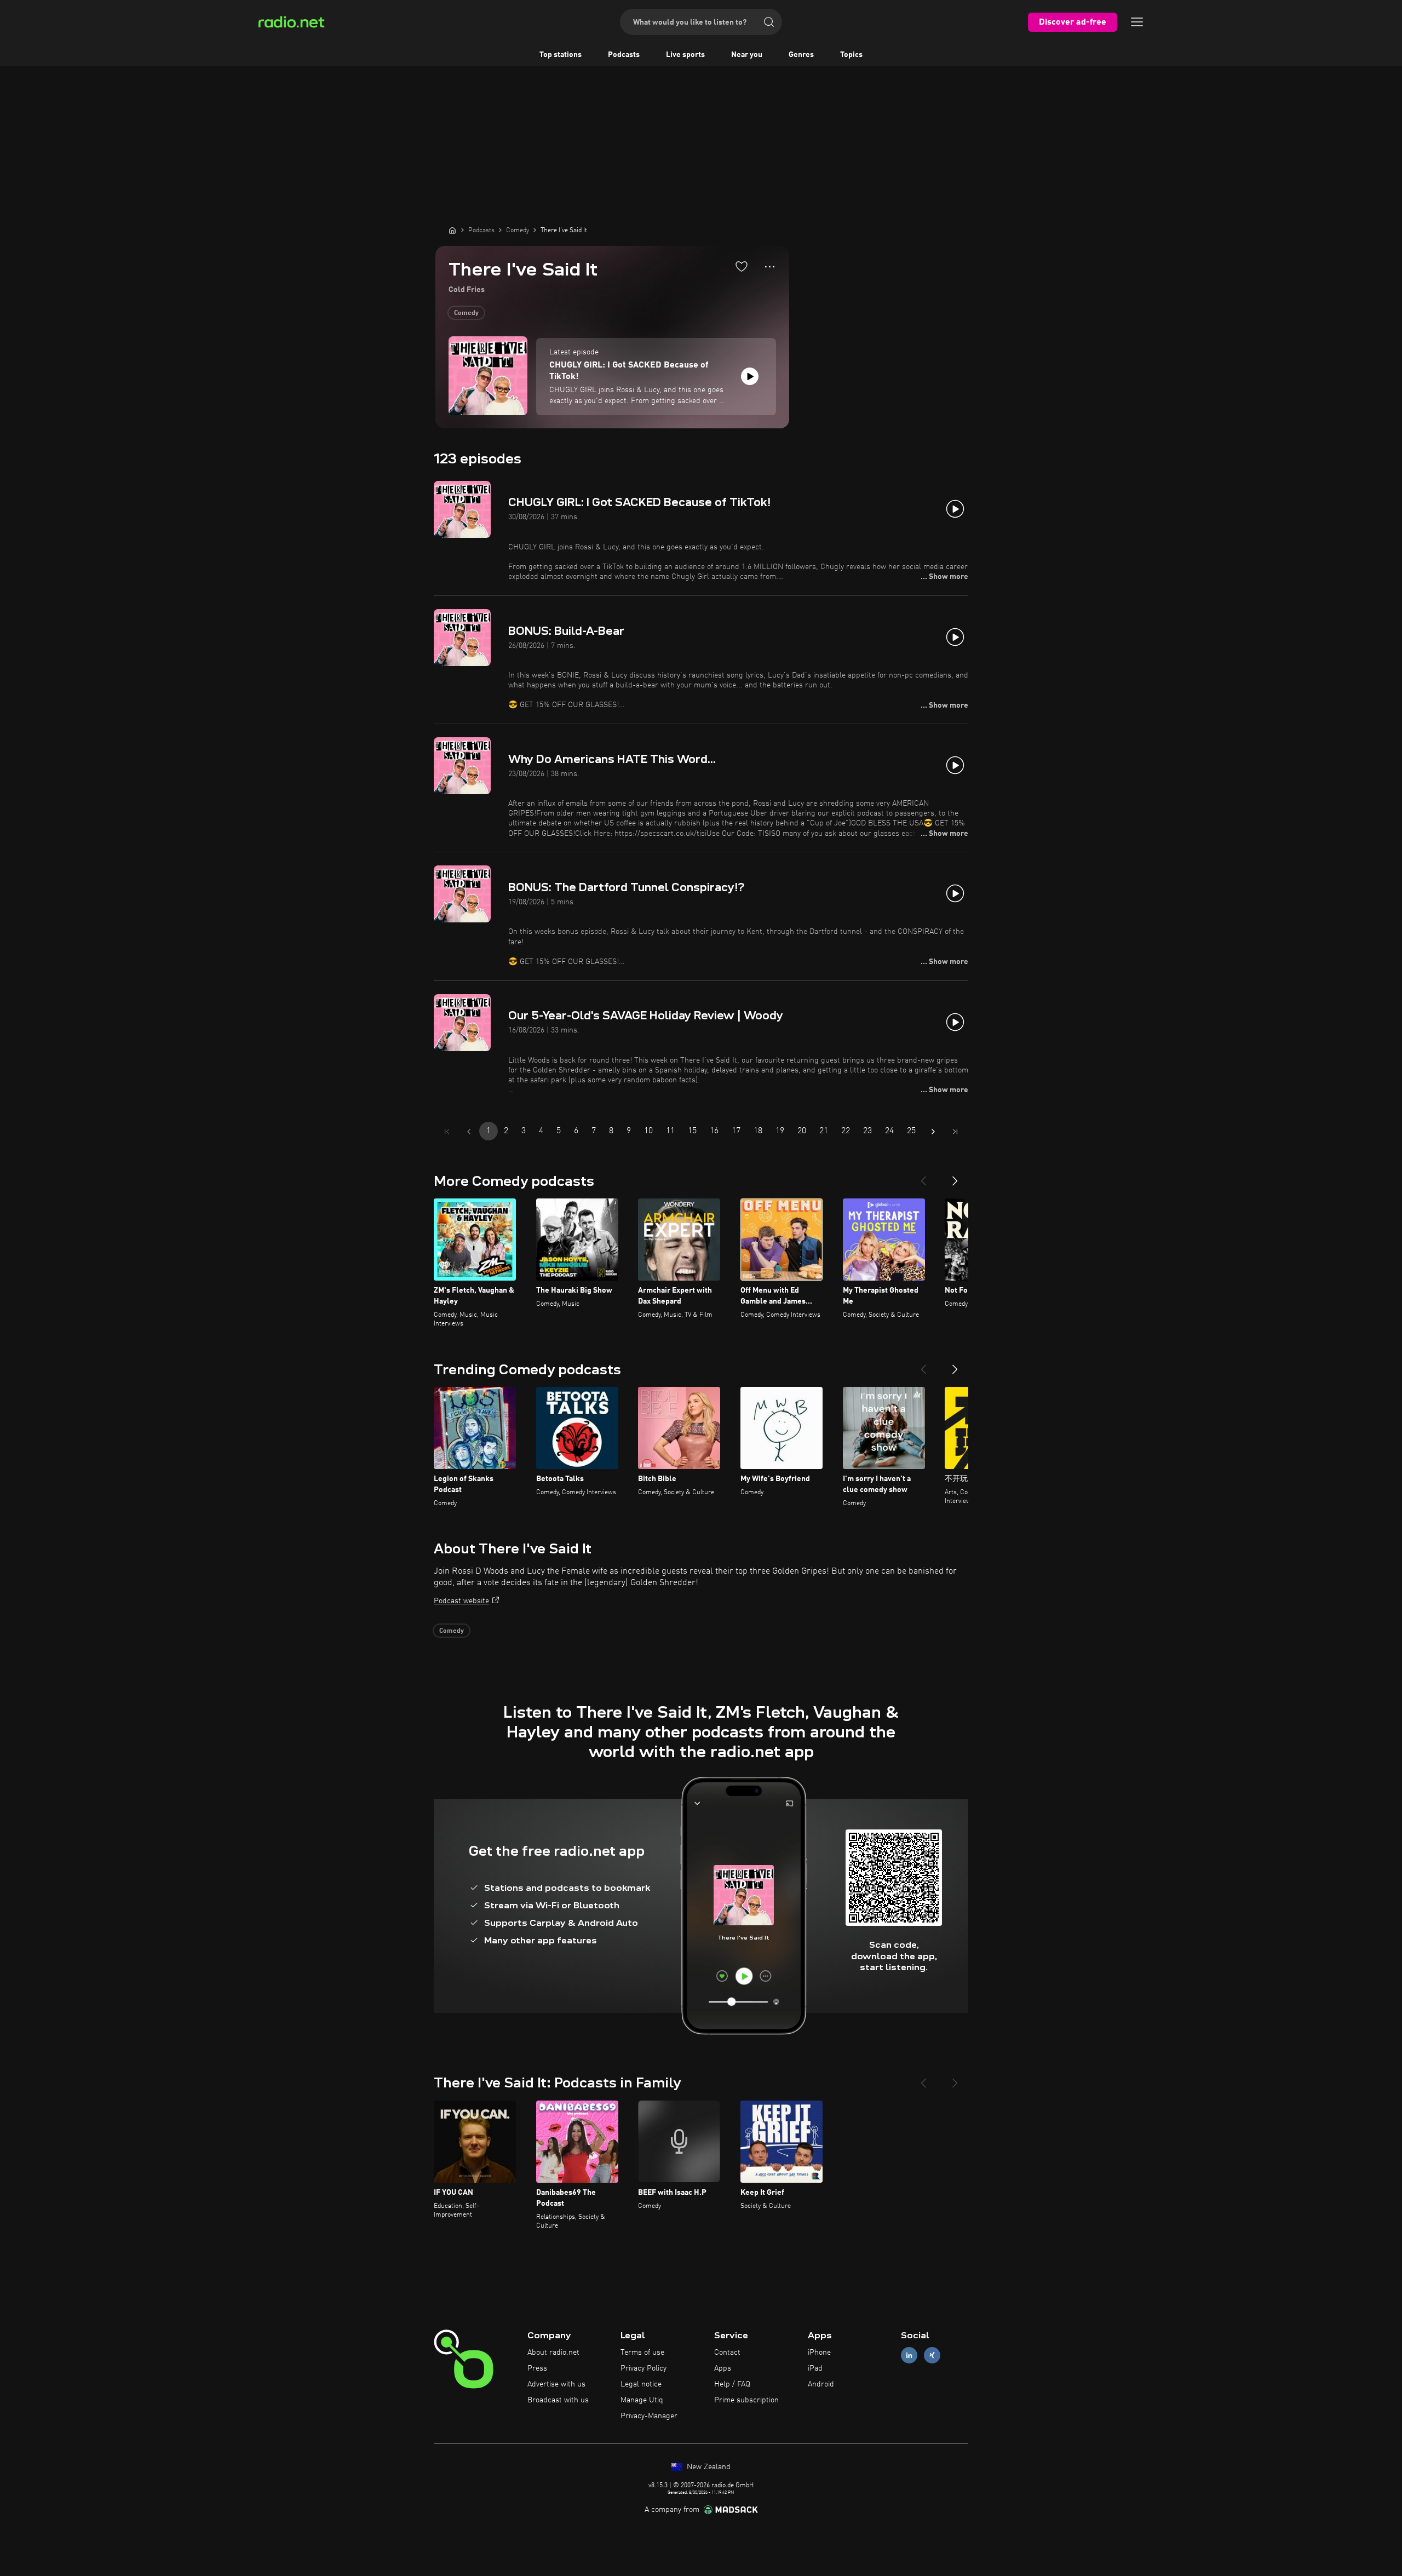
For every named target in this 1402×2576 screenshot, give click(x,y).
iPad (815, 2368)
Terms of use (642, 2353)
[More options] (770, 267)
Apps (723, 2368)
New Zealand (708, 2467)
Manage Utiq (642, 2400)
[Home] (452, 230)
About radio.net (553, 2353)
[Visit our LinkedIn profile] (909, 2356)
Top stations (561, 55)
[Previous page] (469, 1132)
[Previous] (923, 1177)
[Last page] (955, 1132)
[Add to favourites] (742, 266)
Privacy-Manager (649, 2416)
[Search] (769, 22)
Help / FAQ (732, 2384)
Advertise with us (556, 2384)
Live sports (685, 55)
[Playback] (750, 376)
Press (537, 2368)
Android (821, 2384)
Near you (747, 55)
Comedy (466, 313)
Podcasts (624, 55)
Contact (727, 2353)
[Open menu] (1137, 22)
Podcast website (461, 1601)
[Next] (955, 1177)
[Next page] (933, 1132)
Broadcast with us (558, 2400)
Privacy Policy (643, 2368)
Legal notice (641, 2384)
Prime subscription (746, 2400)
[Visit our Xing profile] (932, 2356)
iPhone (819, 2353)
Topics (851, 55)
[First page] (447, 1132)
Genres (801, 55)
